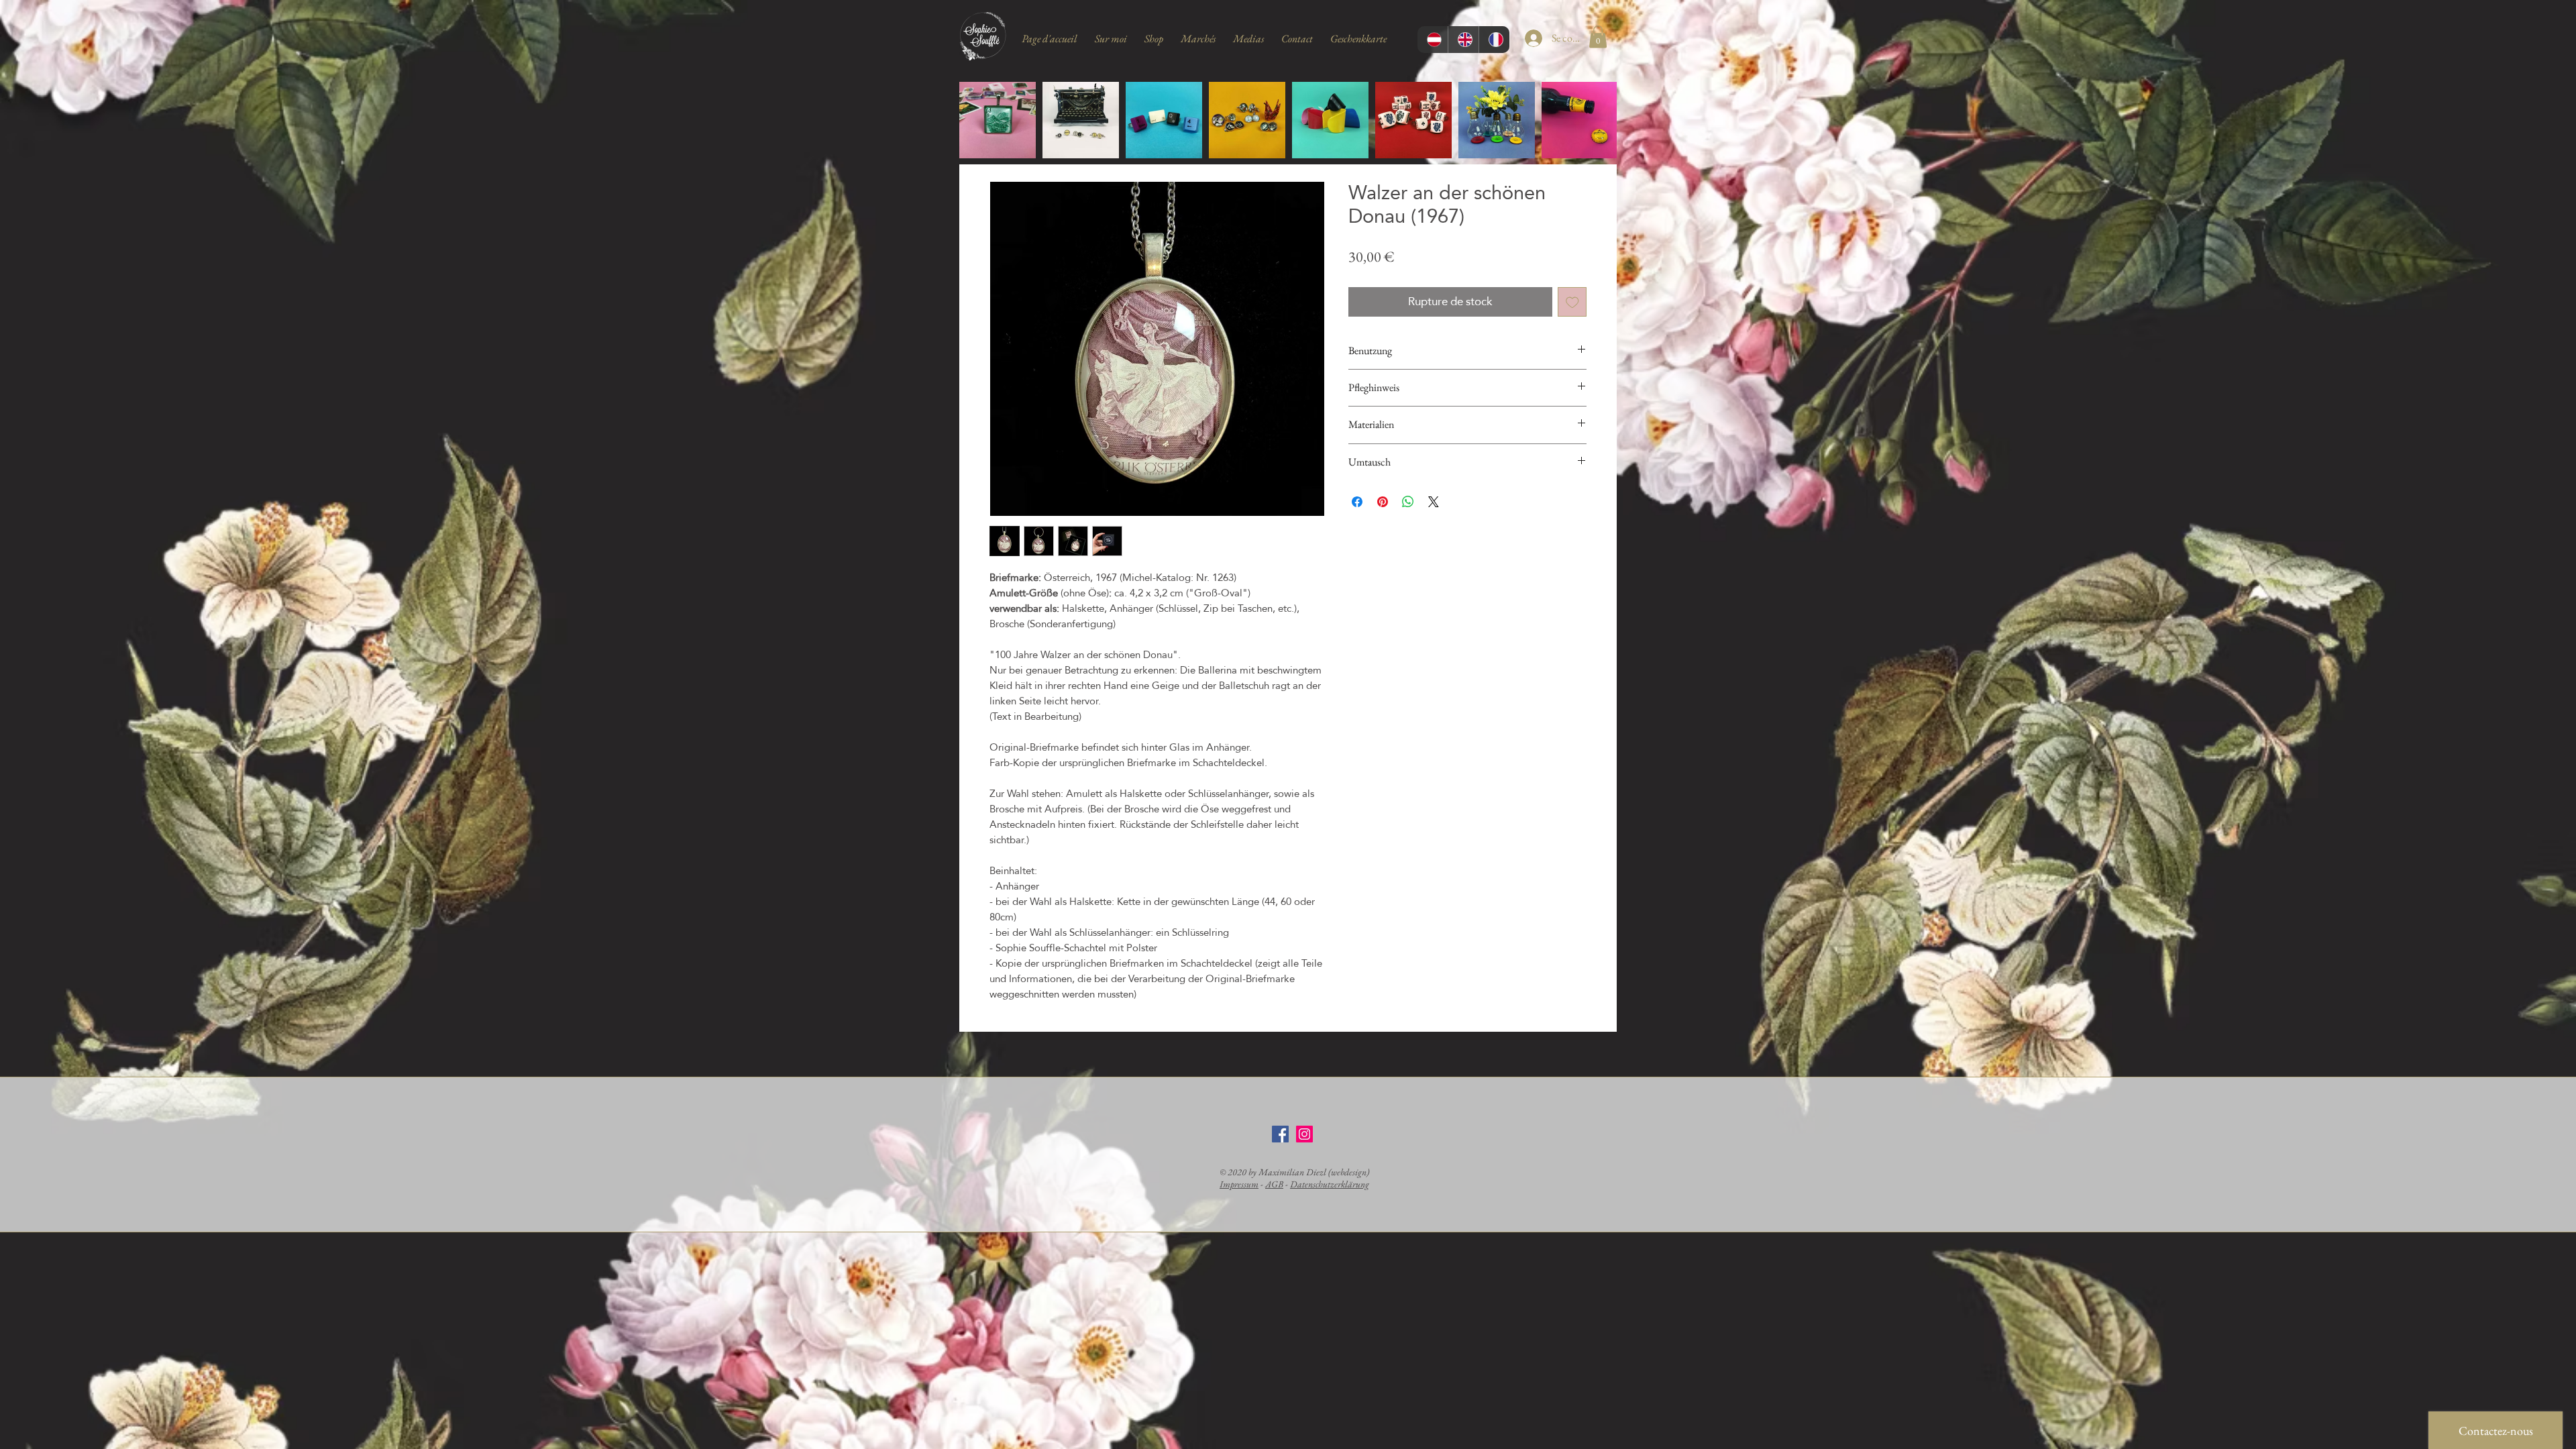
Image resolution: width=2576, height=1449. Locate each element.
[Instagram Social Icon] (1304, 1134)
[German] (1433, 40)
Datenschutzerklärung (1330, 1184)
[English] (1463, 40)
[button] (1598, 37)
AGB (1274, 1184)
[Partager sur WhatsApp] (1408, 502)
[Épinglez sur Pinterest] (1383, 502)
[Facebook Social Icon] (1280, 1134)
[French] (1494, 40)
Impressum (1239, 1184)
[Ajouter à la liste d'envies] (1572, 302)
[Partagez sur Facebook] (1357, 502)
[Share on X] (1434, 502)
